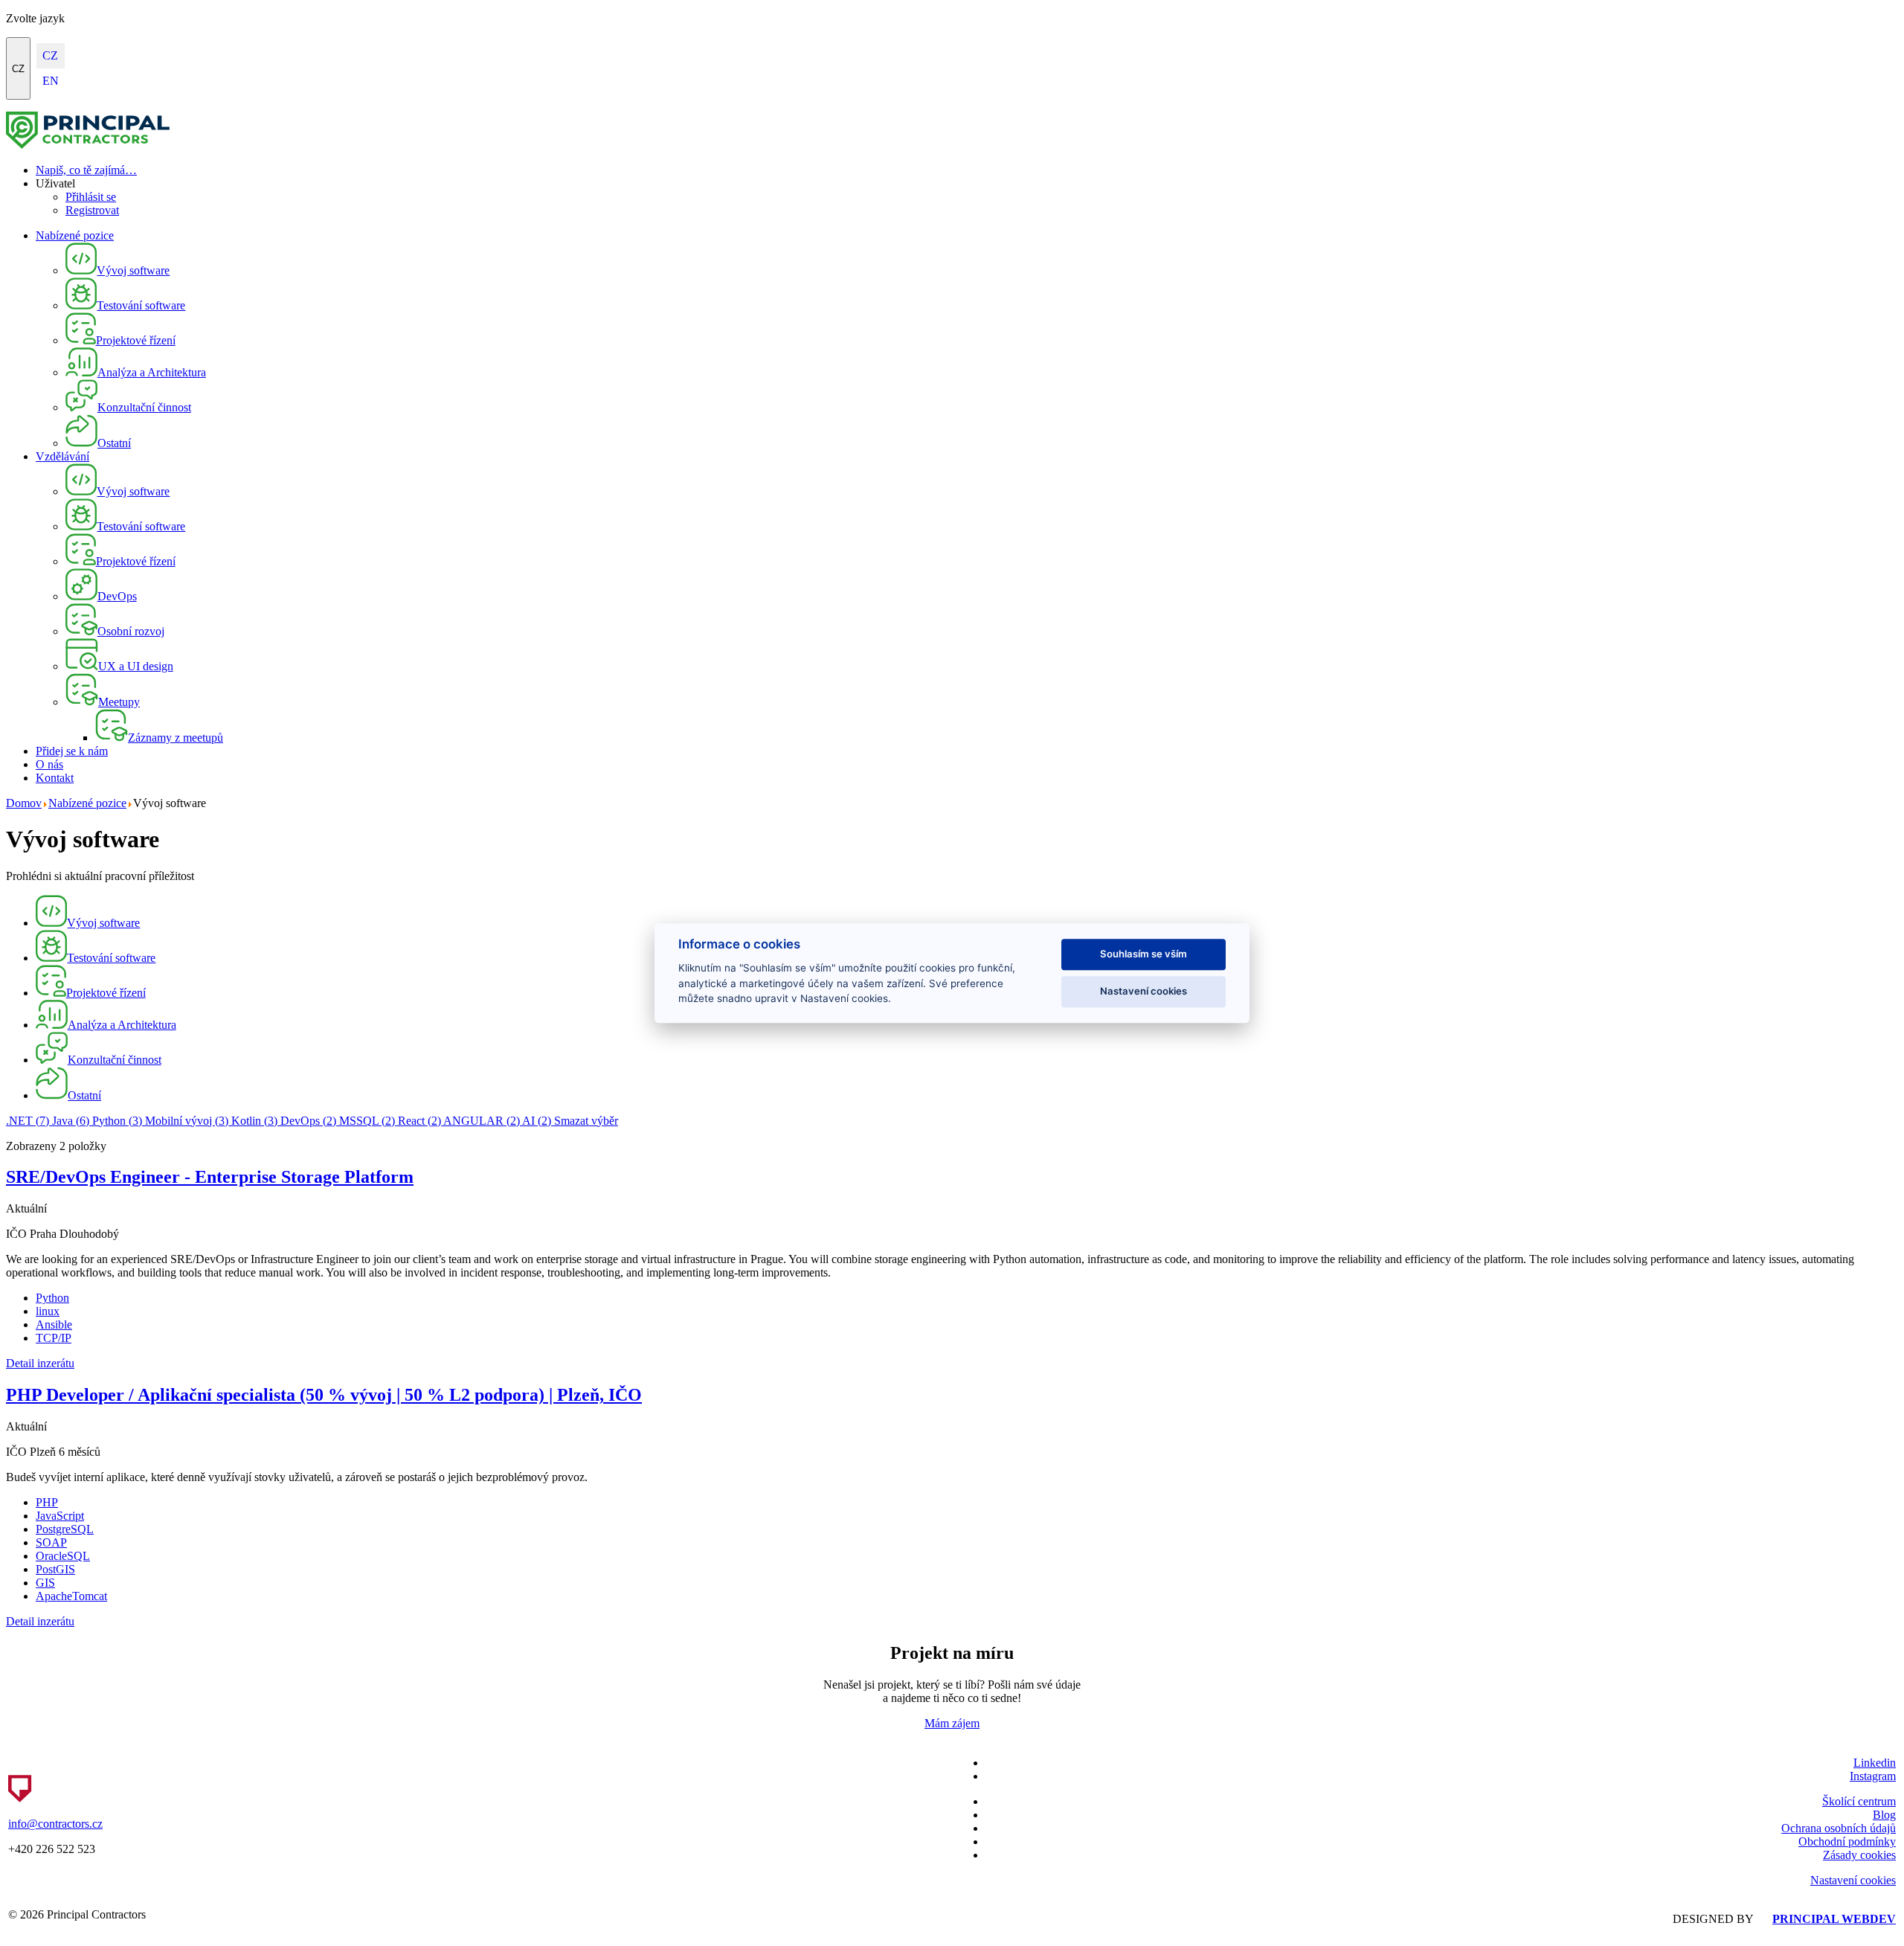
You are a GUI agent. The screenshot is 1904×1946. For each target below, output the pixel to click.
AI (537, 1121)
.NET (28, 1121)
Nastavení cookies (1853, 1880)
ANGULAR (482, 1121)
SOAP (51, 1542)
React (419, 1121)
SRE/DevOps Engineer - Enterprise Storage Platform (210, 1177)
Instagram (1873, 1776)
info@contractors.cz (55, 1824)
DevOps (308, 1121)
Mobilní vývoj (187, 1121)
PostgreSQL (65, 1529)
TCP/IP (54, 1338)
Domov (24, 803)
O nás (49, 764)
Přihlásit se (91, 197)
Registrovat (92, 210)
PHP (47, 1502)
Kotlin (254, 1121)
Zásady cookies (1859, 1855)
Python (117, 1121)
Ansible (54, 1324)
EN (51, 81)
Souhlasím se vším (1144, 954)
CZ (18, 69)
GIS (45, 1583)
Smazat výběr (586, 1121)
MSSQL (367, 1121)
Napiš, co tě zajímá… (86, 170)
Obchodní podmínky (1847, 1841)
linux (48, 1311)
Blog (1884, 1815)
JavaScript (60, 1516)
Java (71, 1121)
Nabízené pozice (75, 235)
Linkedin (1875, 1763)
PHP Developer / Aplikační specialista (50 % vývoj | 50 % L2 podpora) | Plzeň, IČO (324, 1395)
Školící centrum (1859, 1801)
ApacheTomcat (71, 1596)
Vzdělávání (62, 456)
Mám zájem (952, 1723)
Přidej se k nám (72, 751)
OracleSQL (63, 1556)
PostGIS (55, 1569)
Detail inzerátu (40, 1363)
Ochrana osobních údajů (1839, 1828)
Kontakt (55, 778)
